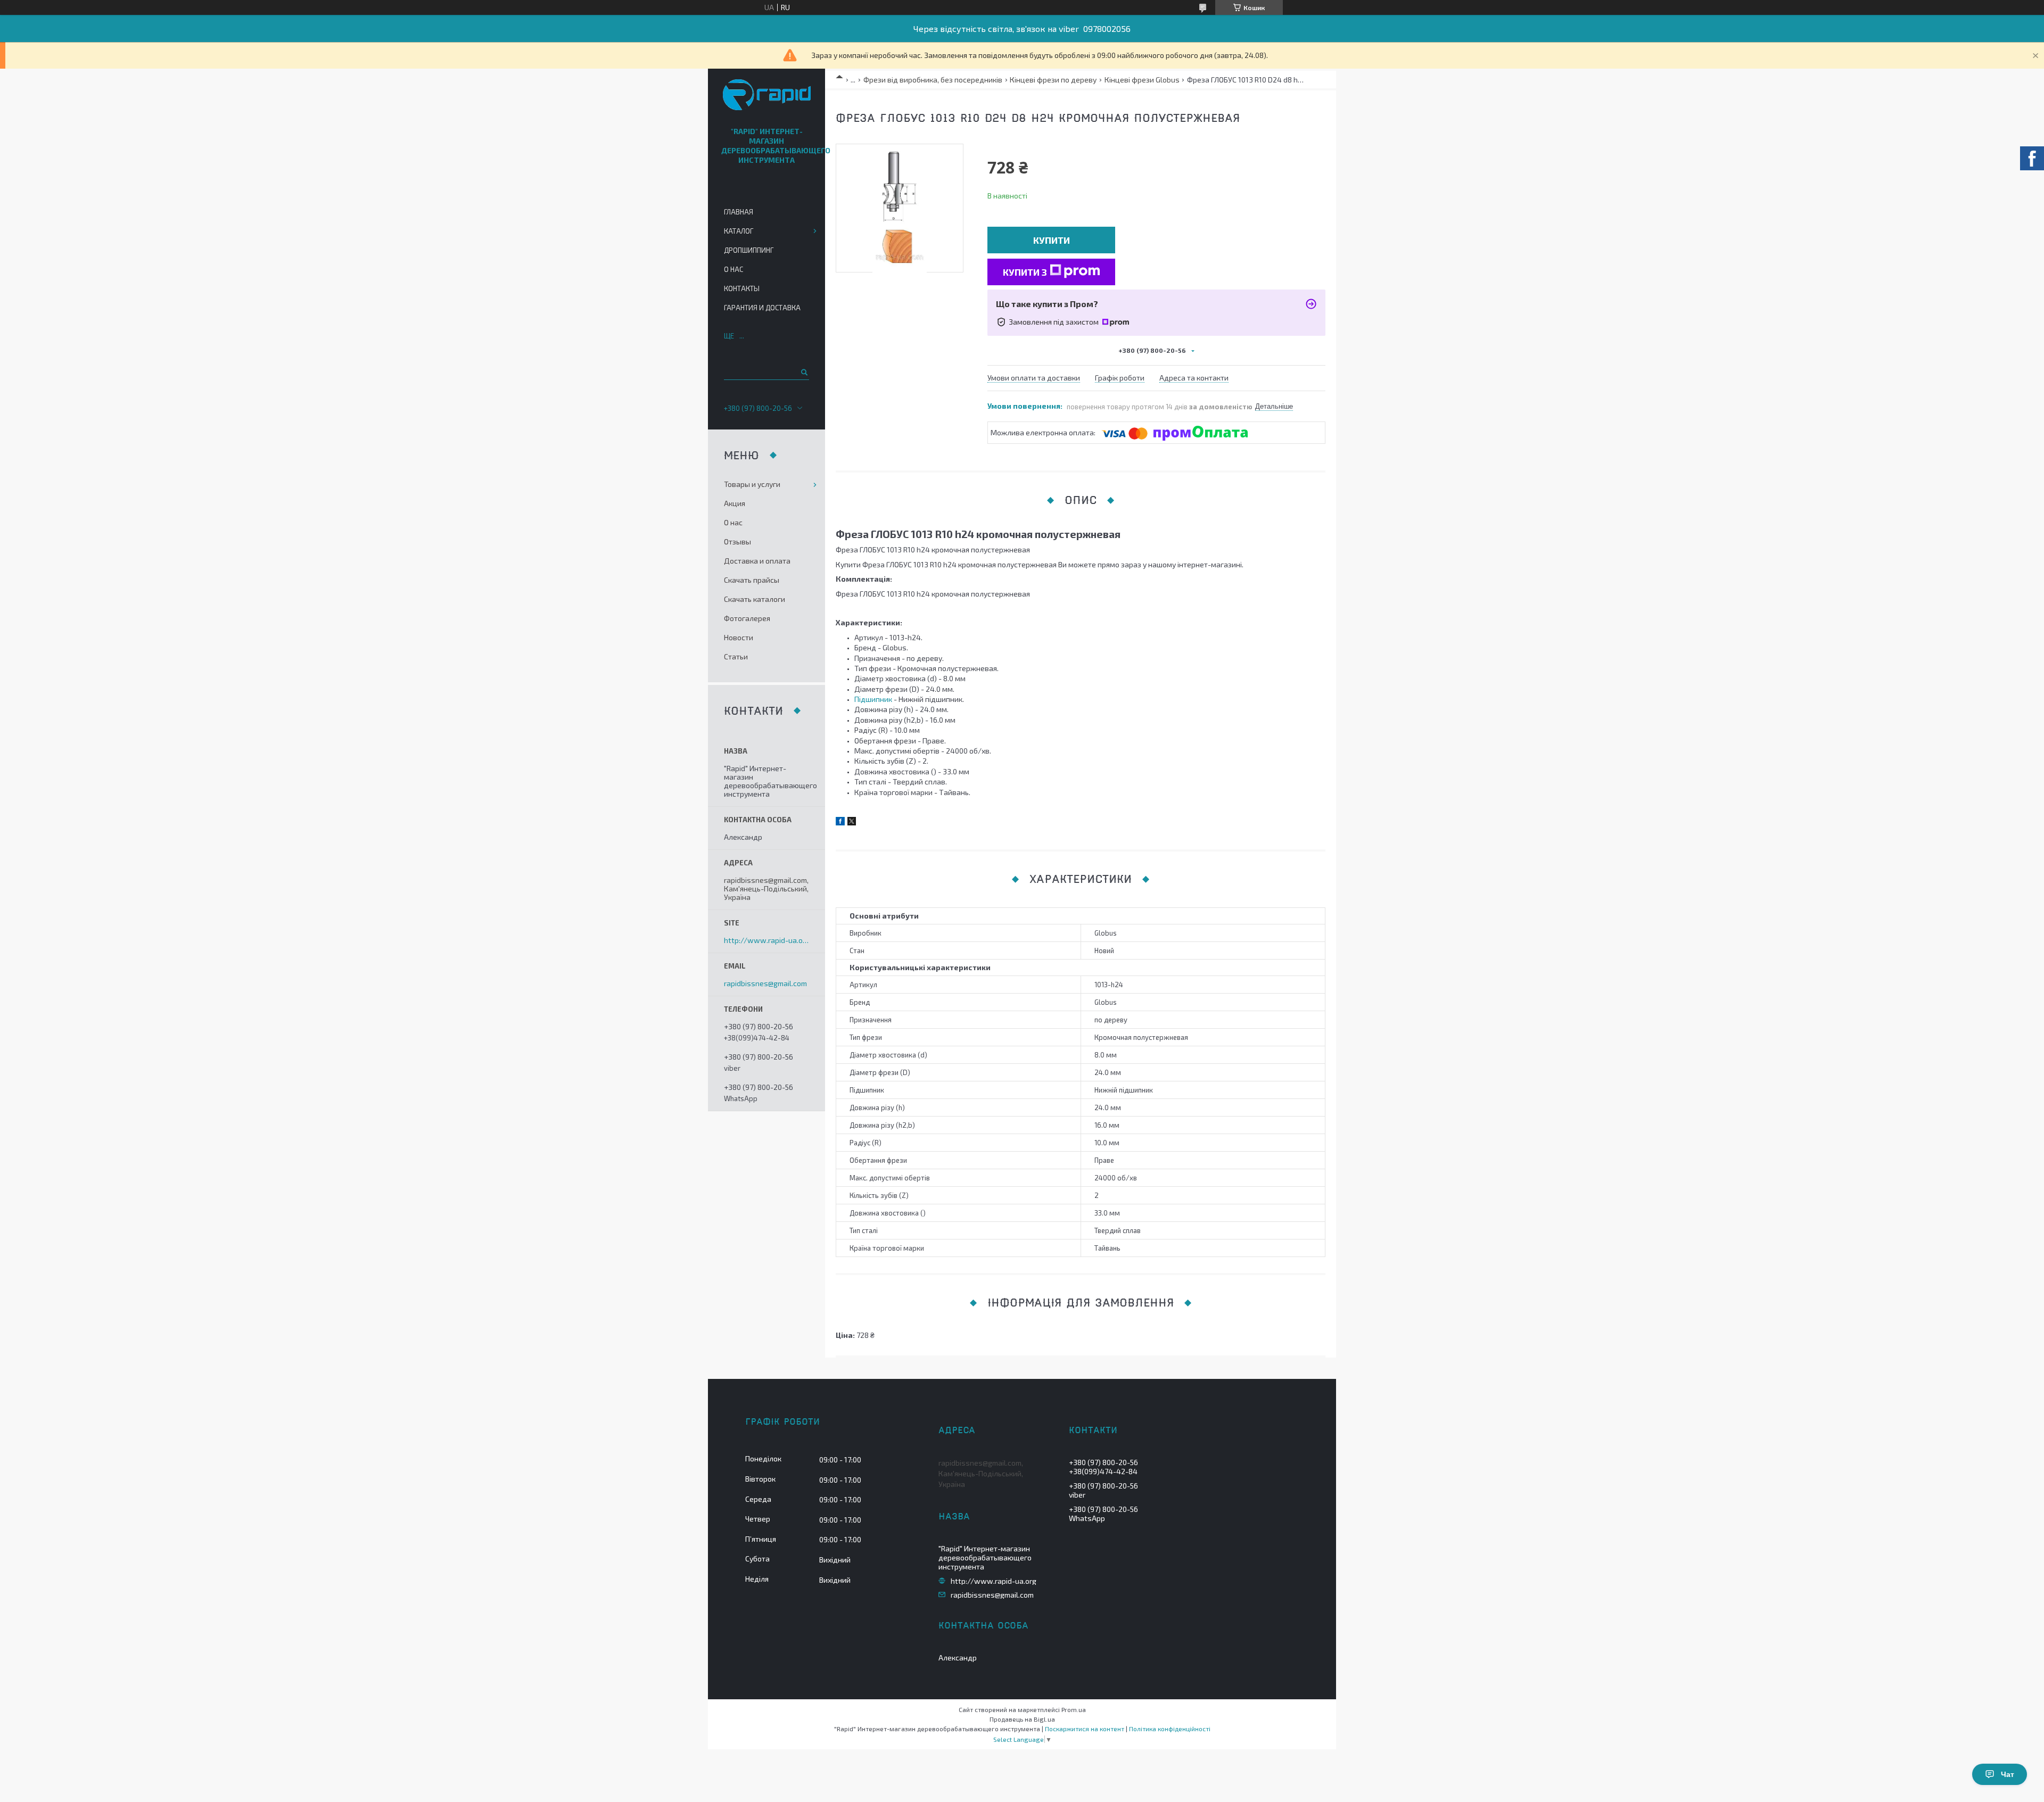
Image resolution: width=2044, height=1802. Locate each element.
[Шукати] (803, 372)
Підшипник (873, 699)
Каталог (739, 231)
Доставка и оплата (757, 561)
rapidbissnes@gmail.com (765, 983)
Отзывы (737, 542)
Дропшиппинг (749, 250)
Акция (735, 503)
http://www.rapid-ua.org (767, 940)
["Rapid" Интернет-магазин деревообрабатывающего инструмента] (767, 96)
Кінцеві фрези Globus (1142, 80)
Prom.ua (1074, 1709)
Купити (1052, 240)
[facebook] (840, 823)
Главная (739, 212)
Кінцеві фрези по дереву (1053, 80)
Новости (739, 637)
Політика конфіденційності (1170, 1729)
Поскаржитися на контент (1085, 1729)
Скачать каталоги (755, 599)
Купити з (1025, 272)
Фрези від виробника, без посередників (933, 80)
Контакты (742, 288)
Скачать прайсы (752, 580)
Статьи (736, 656)
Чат (2008, 1774)
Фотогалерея (747, 618)
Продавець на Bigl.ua (1022, 1719)
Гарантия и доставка (762, 308)
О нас (733, 269)
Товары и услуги (752, 484)
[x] (852, 823)
